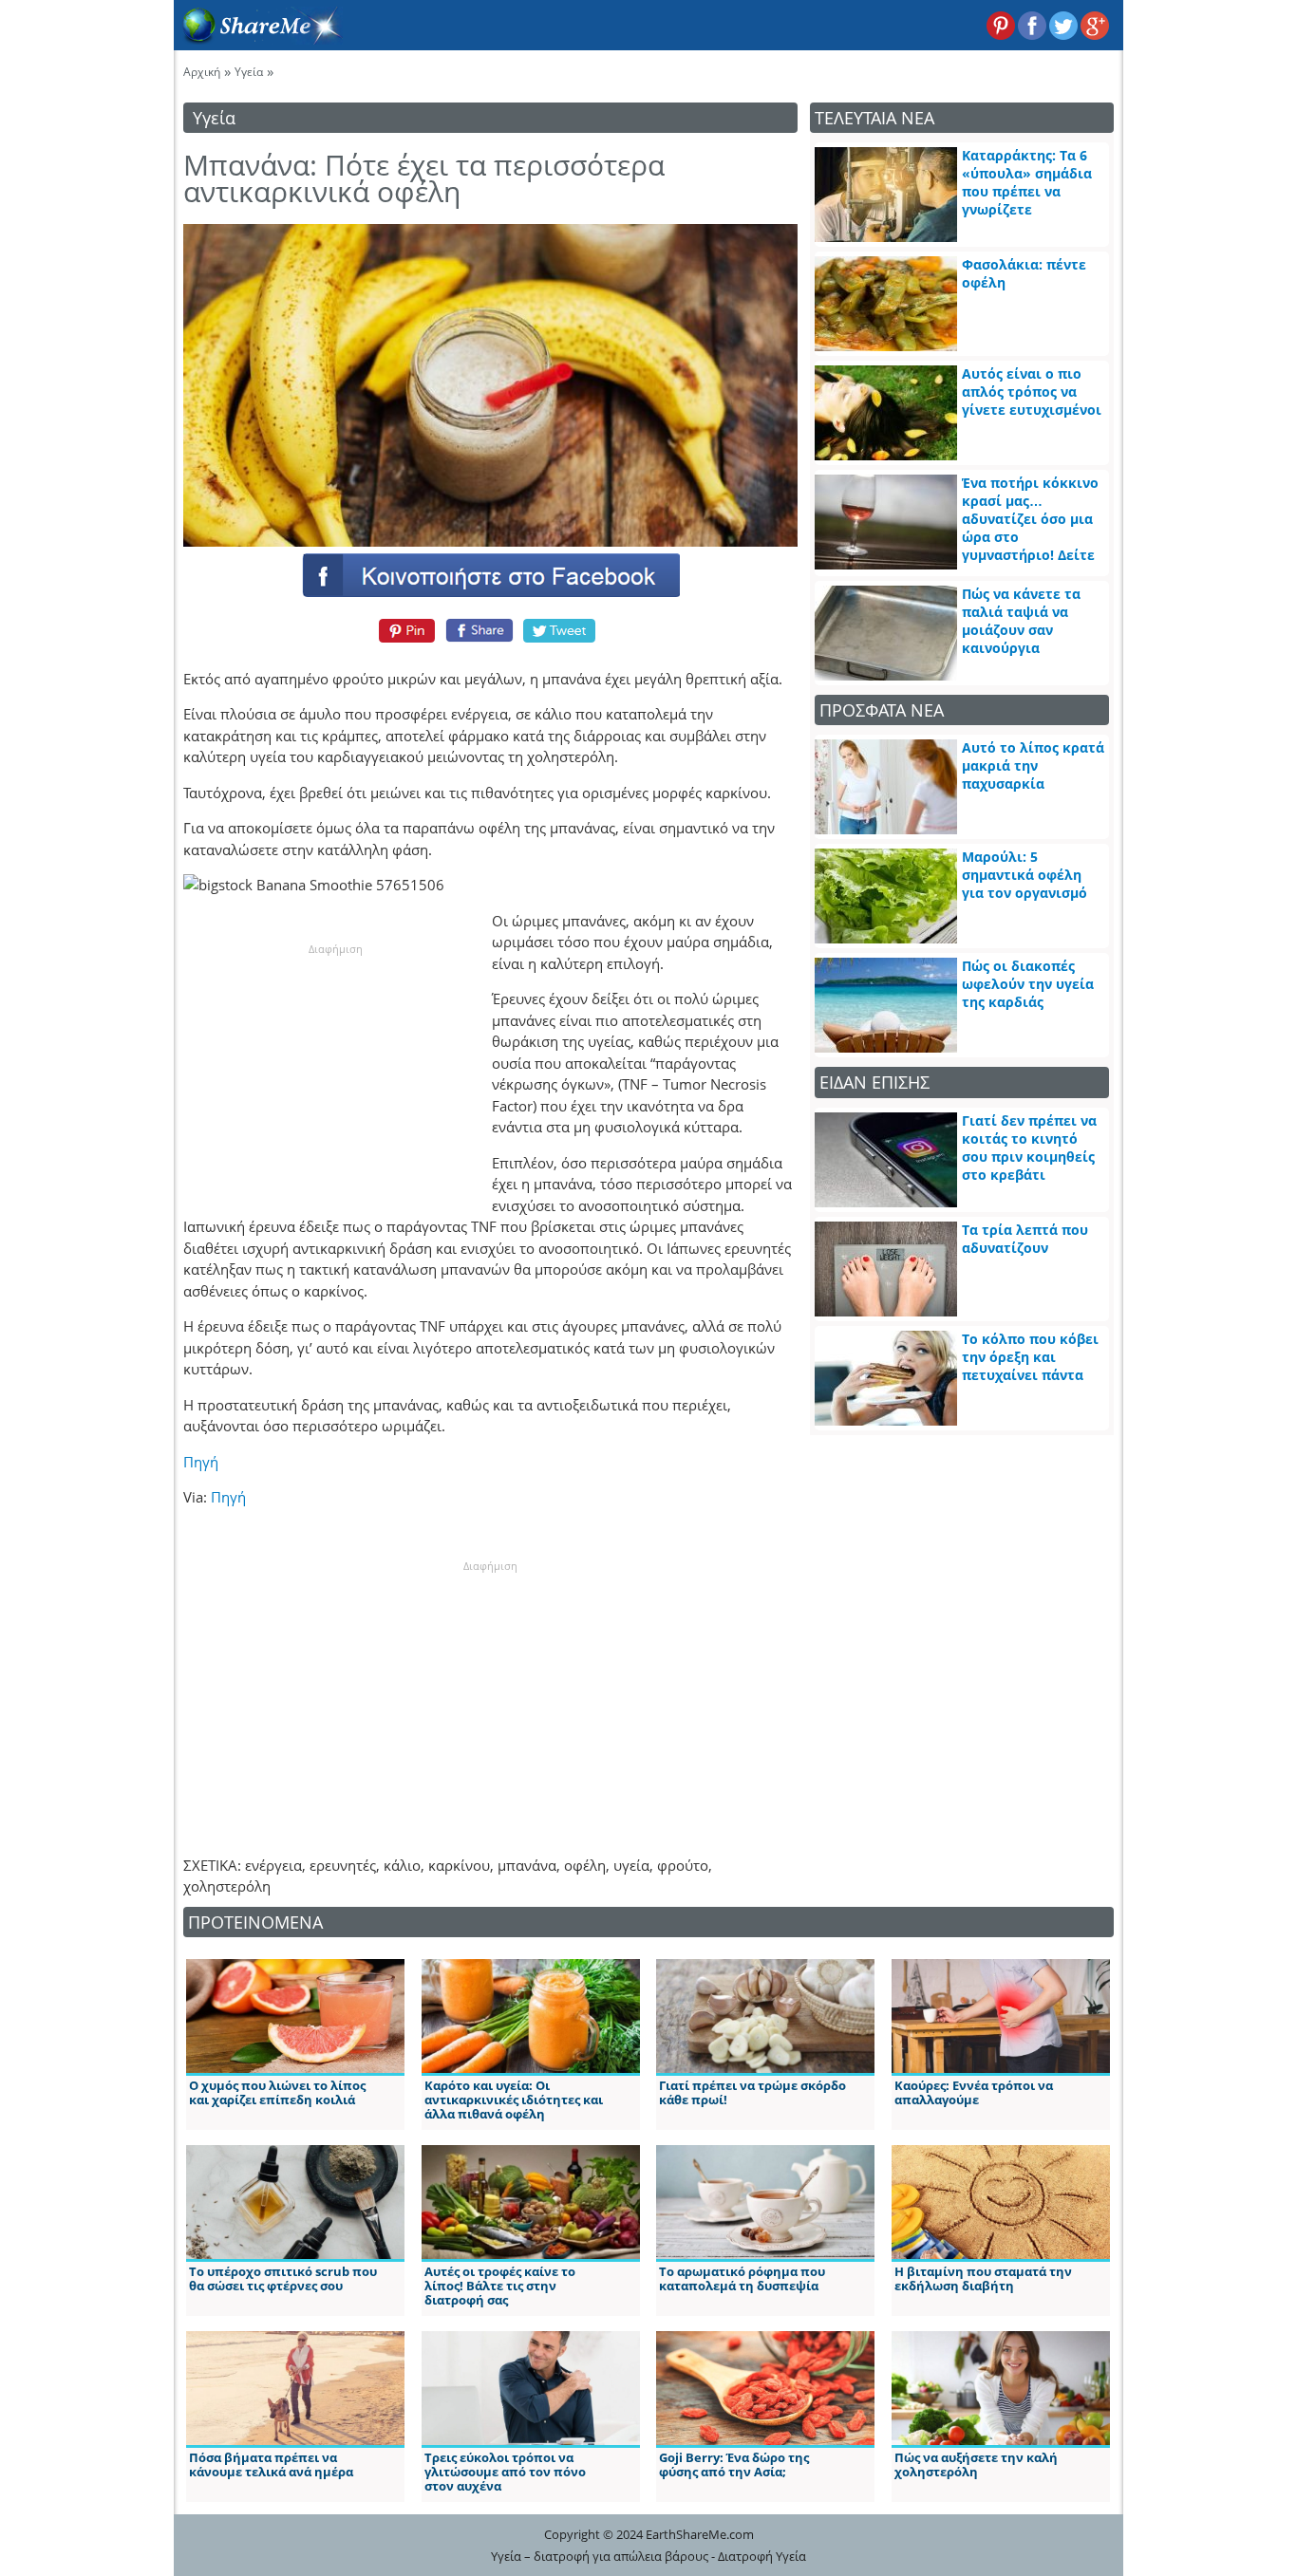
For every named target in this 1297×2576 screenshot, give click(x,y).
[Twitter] (560, 630)
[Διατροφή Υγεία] (258, 39)
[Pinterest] (404, 630)
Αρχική (202, 72)
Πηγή (201, 1462)
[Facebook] (490, 574)
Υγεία (249, 72)
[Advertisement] (335, 1075)
